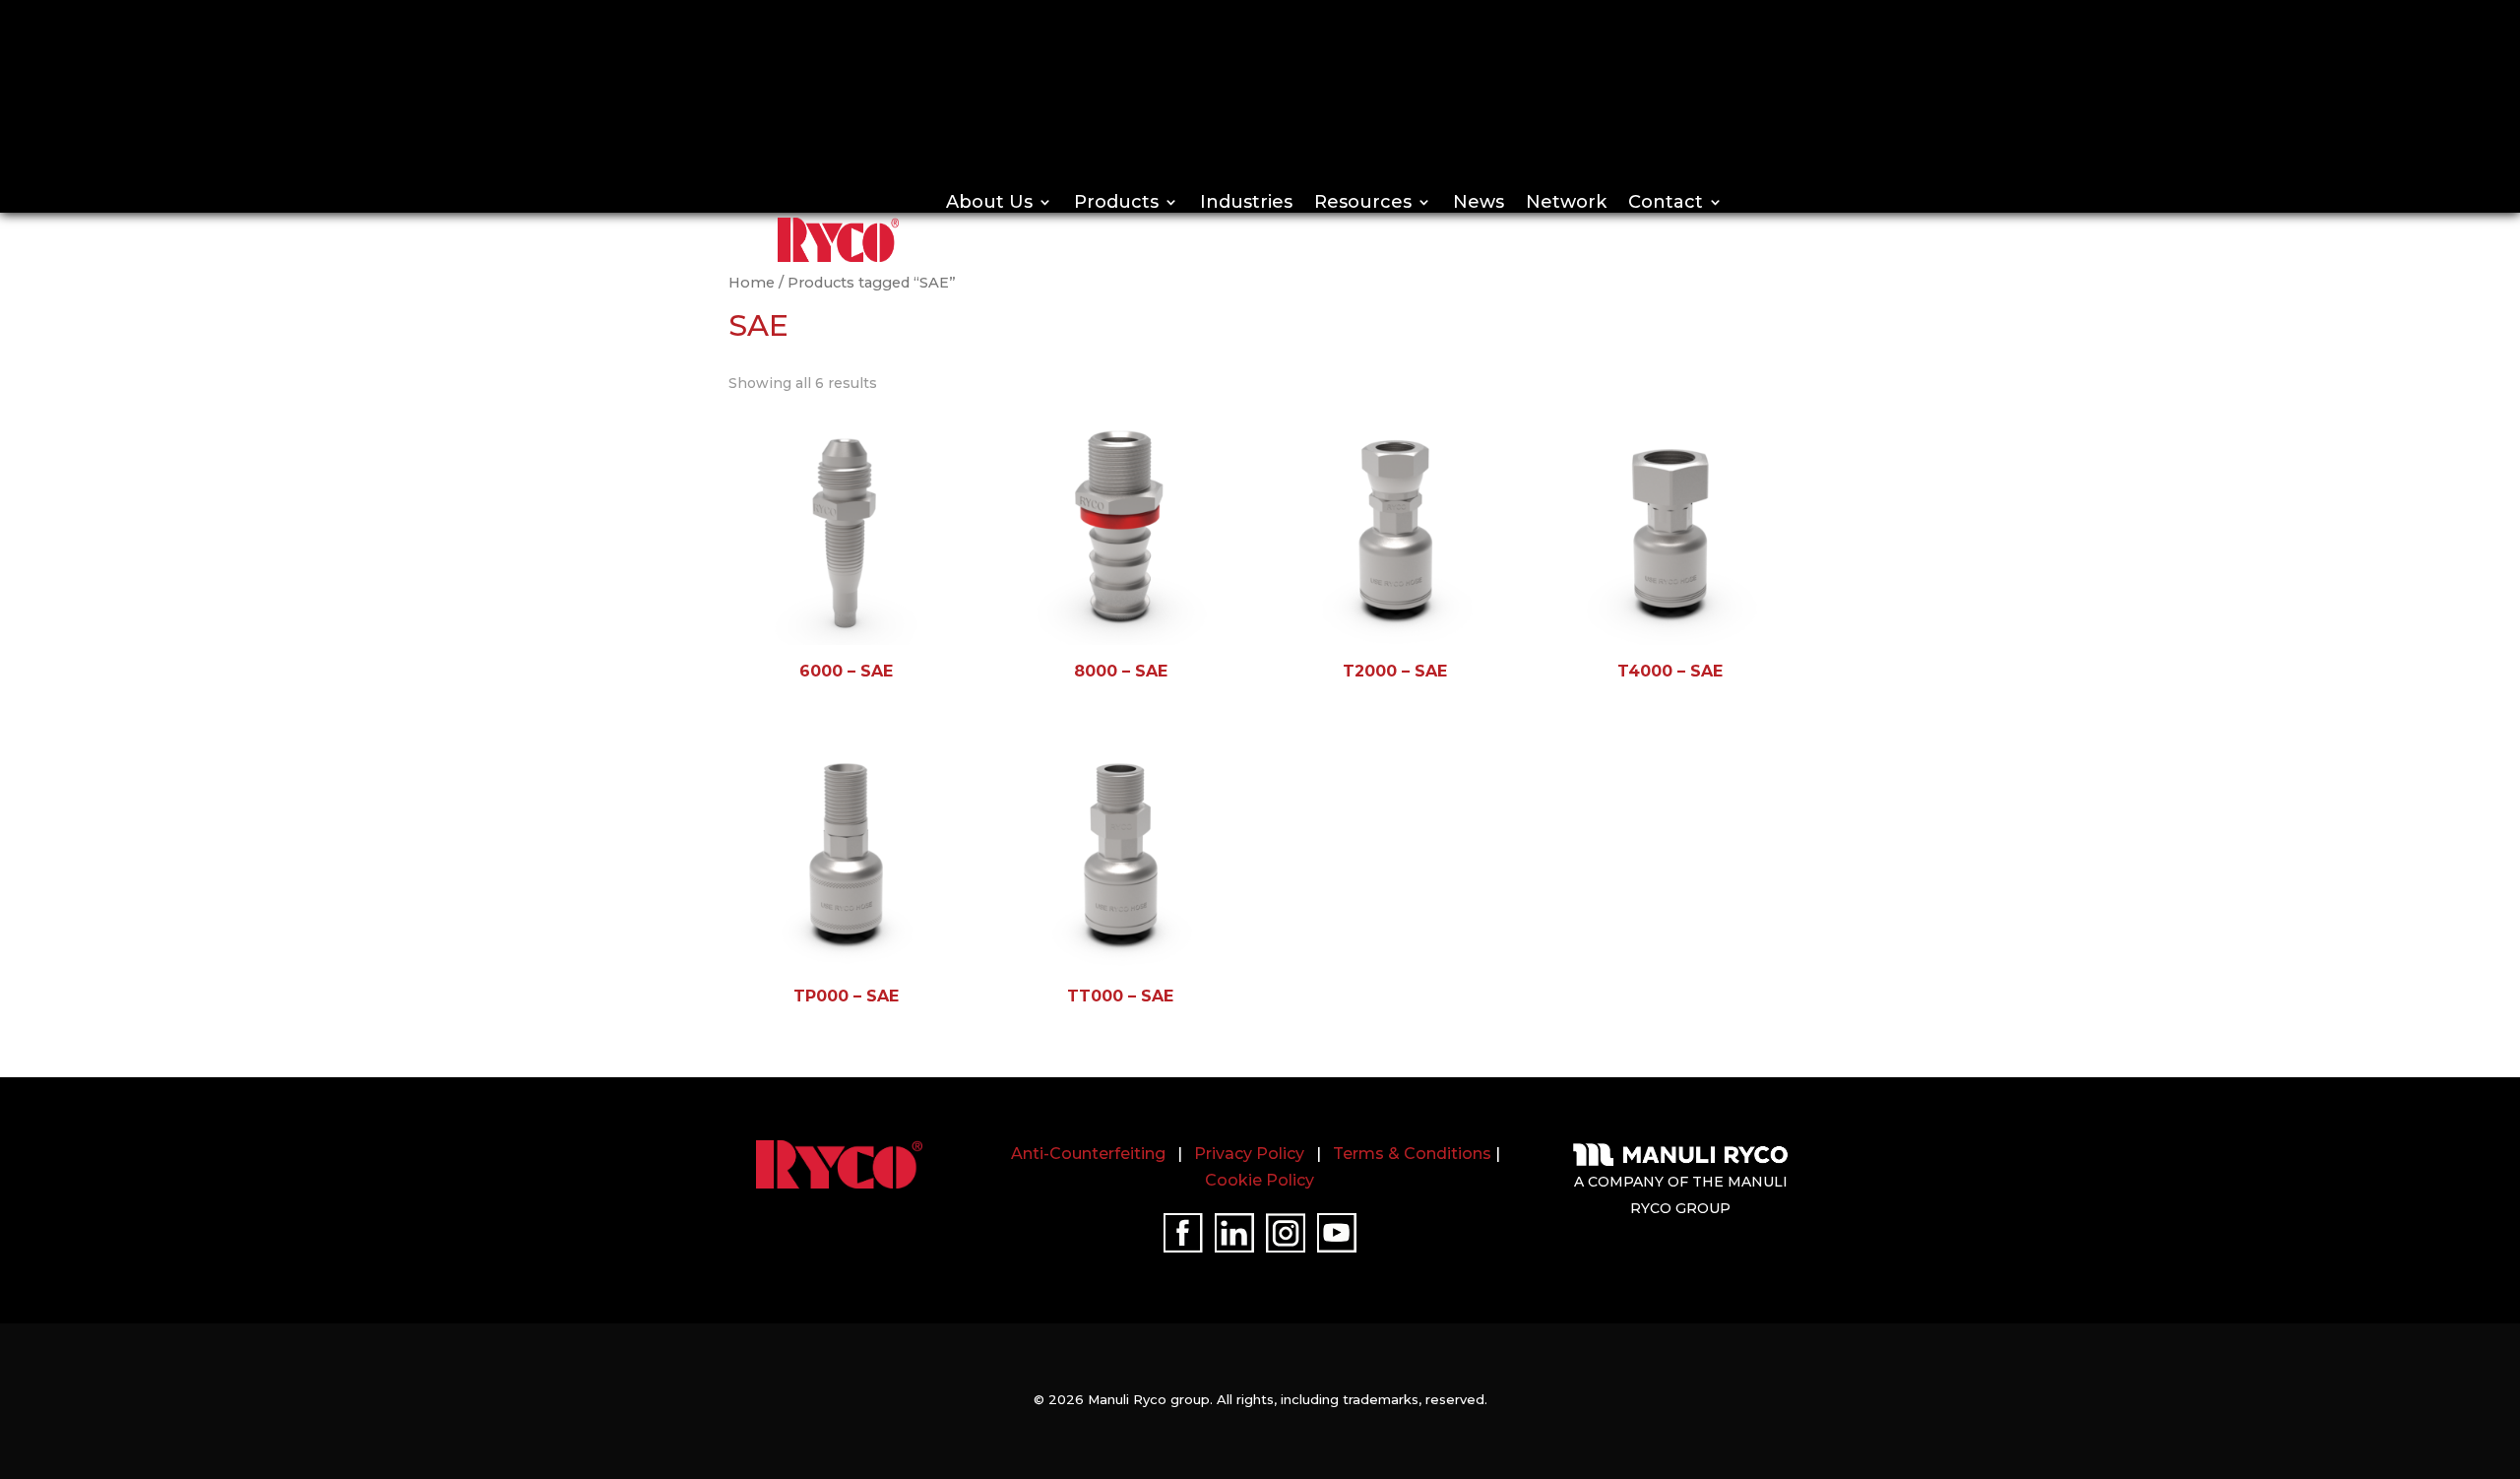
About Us (989, 202)
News (1479, 202)
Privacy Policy (1249, 1154)
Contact (1666, 202)
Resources (1363, 202)
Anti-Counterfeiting (1088, 1154)
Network (1566, 202)
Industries (1246, 202)
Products (1116, 202)
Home (752, 283)
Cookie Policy (1260, 1180)
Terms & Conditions (1412, 1154)
